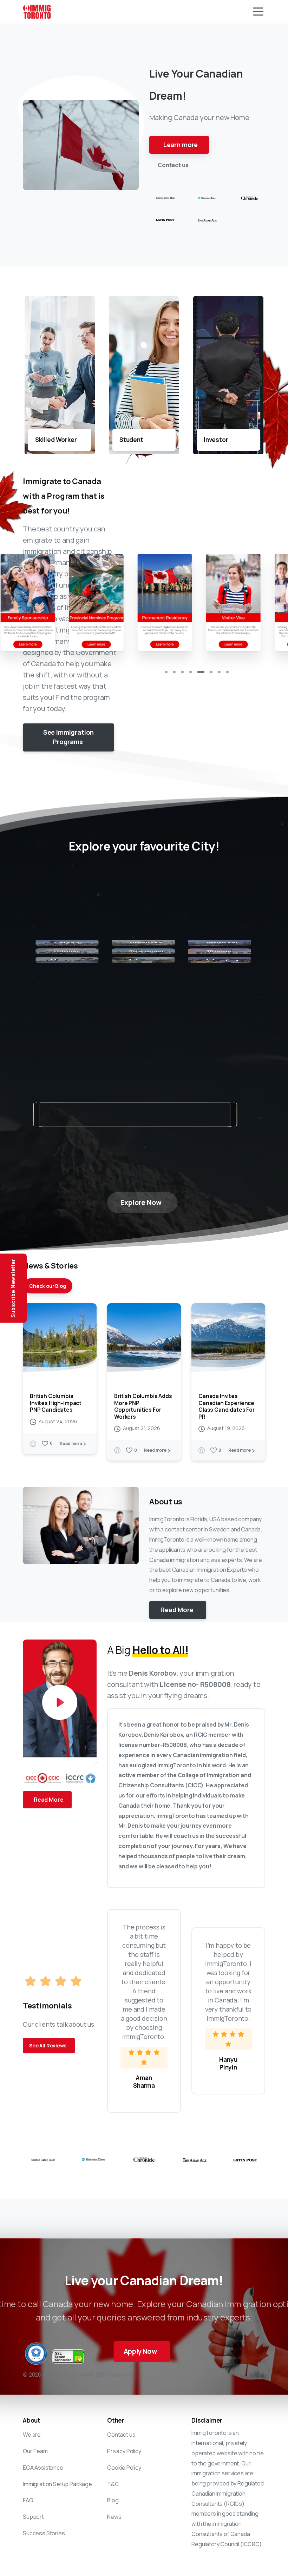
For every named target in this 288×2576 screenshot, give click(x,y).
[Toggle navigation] (258, 12)
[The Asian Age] (207, 220)
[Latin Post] (165, 220)
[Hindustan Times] (207, 197)
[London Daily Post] (165, 198)
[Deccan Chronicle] (249, 197)
